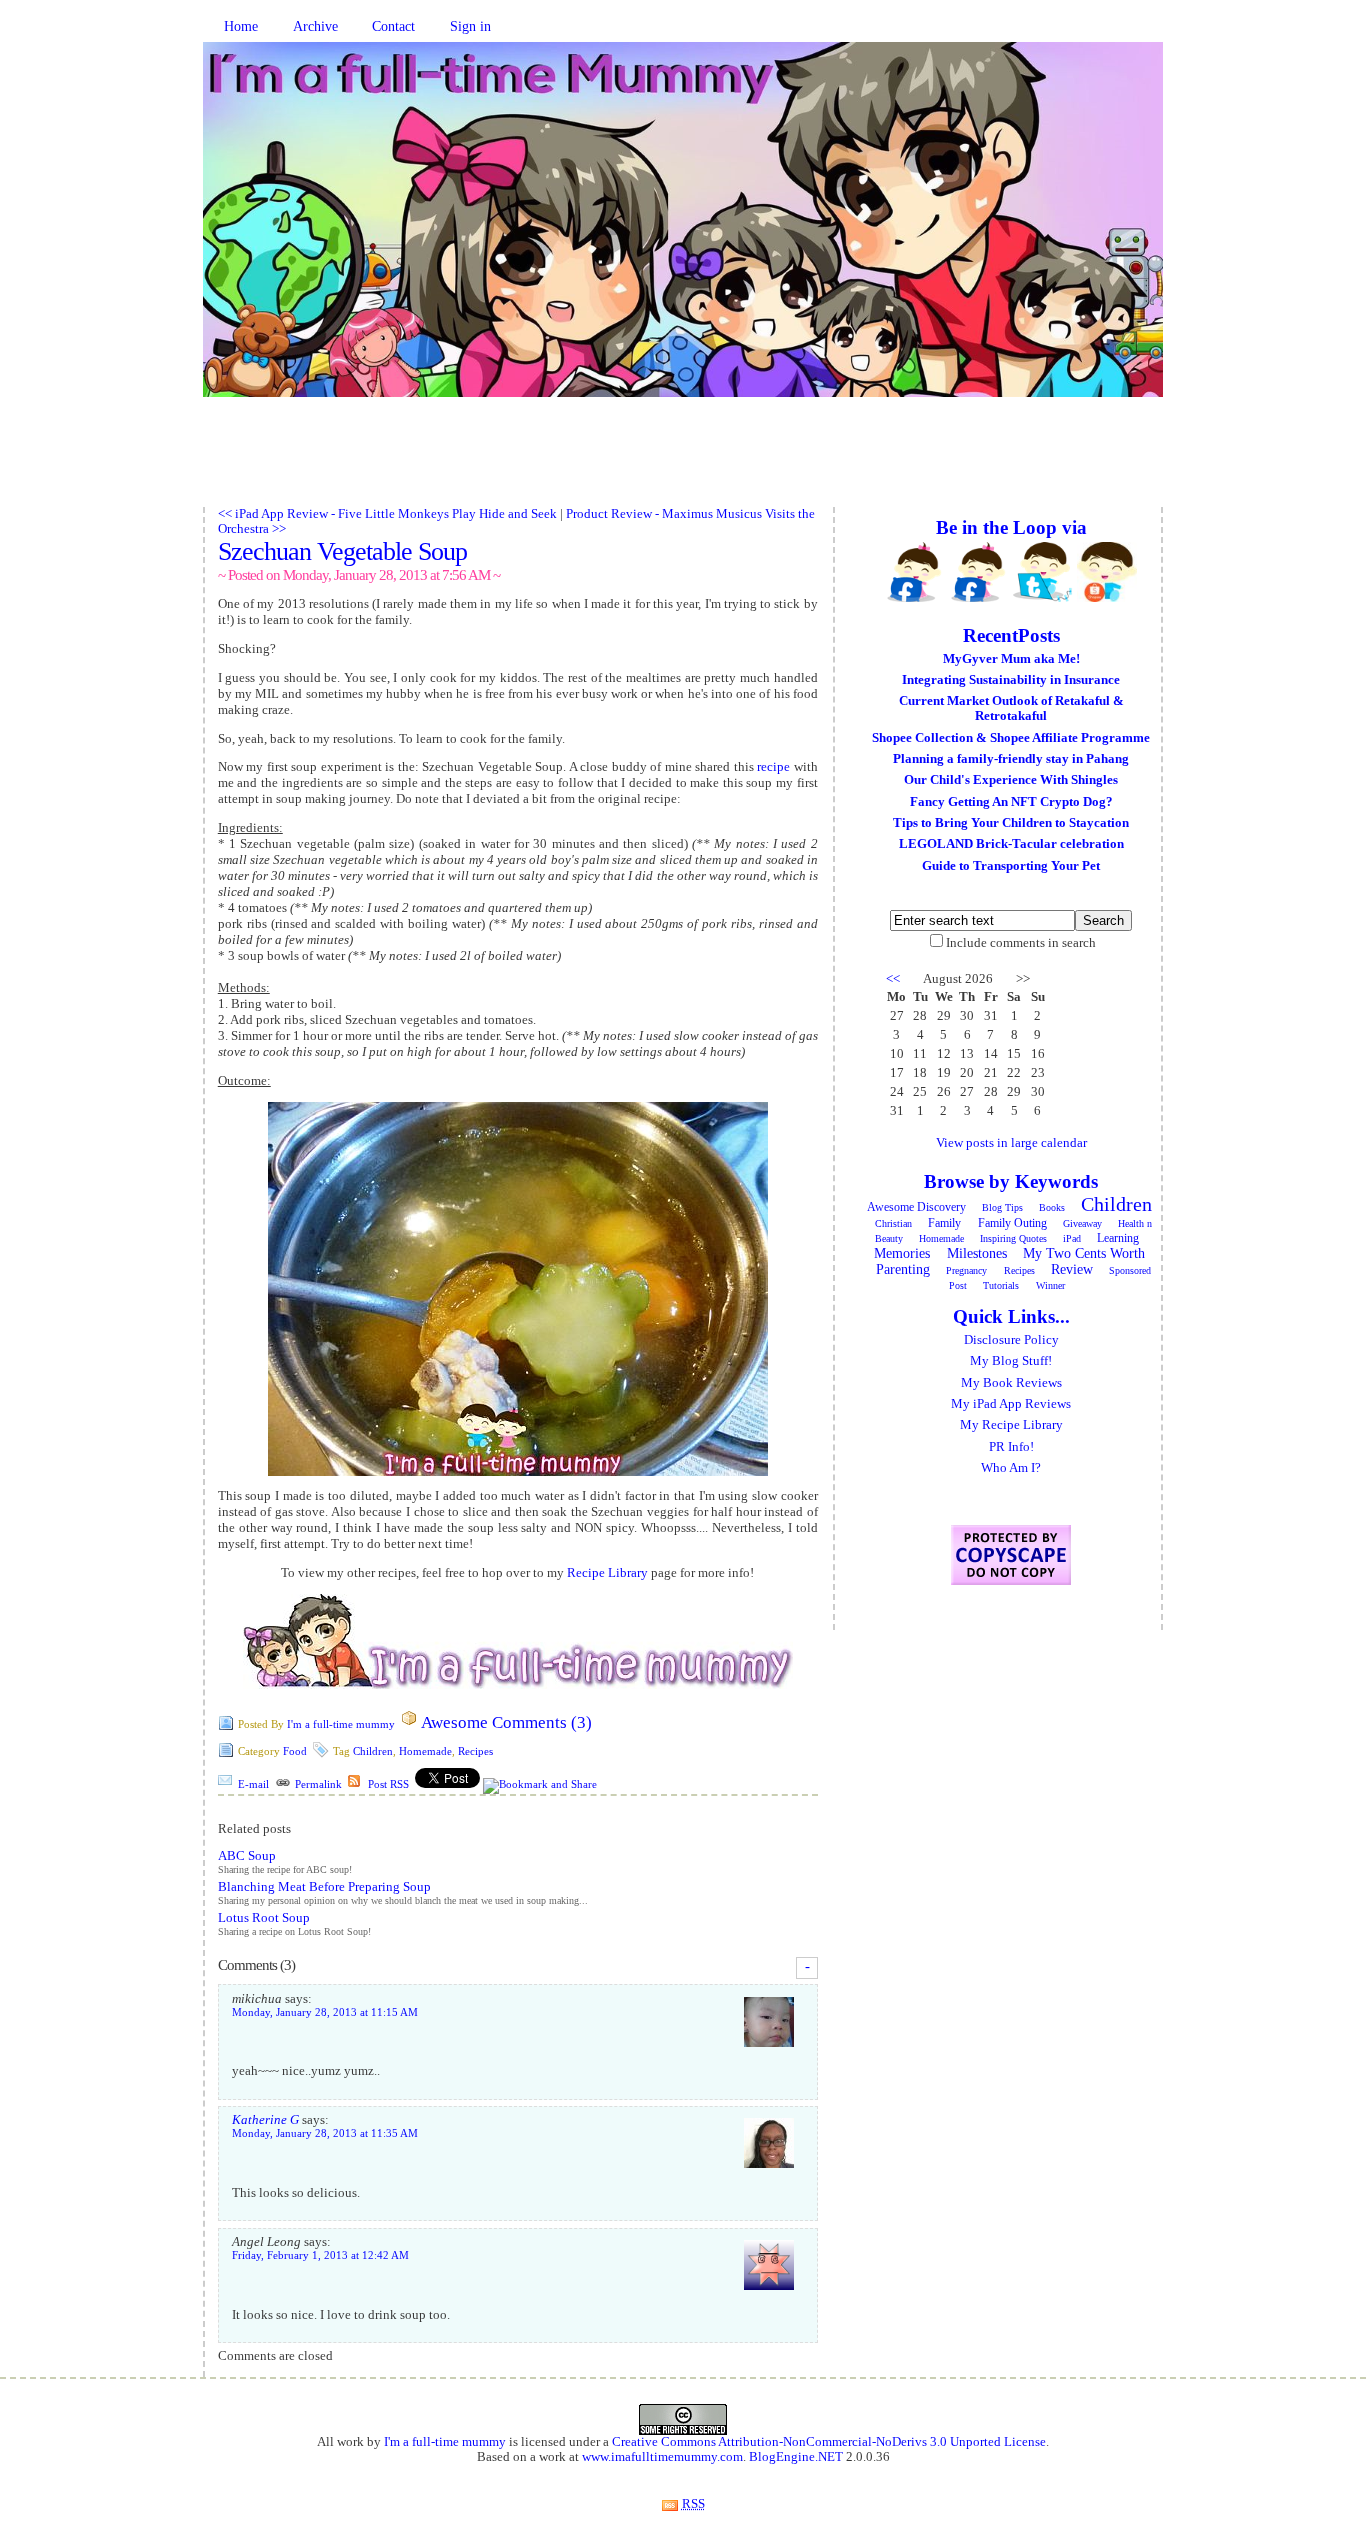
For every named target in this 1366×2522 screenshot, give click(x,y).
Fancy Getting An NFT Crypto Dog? (1011, 802)
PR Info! (1011, 1447)
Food (295, 1751)
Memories (902, 1253)
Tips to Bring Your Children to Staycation (1011, 823)
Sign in (470, 26)
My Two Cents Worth (1084, 1253)
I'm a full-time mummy (341, 1724)
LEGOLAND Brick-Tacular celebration (1011, 844)
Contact (393, 26)
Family (944, 1223)
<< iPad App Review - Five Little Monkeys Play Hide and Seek (387, 514)
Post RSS (388, 1784)
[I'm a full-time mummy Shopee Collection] (1107, 572)
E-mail (253, 1784)
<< (893, 979)
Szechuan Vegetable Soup (342, 551)
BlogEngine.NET (796, 2457)
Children (373, 1751)
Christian (893, 1223)
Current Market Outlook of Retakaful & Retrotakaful (1011, 708)
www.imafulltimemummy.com (662, 2457)
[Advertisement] (683, 462)
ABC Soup (247, 1856)
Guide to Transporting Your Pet (1011, 866)
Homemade (425, 1751)
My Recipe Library (1011, 1425)
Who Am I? (1011, 1468)
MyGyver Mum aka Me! (1011, 659)
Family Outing (1012, 1223)
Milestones (977, 1253)
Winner (1050, 1285)
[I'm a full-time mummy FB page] (915, 572)
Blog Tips (1002, 1207)
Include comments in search (1021, 943)
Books (1052, 1207)
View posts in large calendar (1011, 1143)
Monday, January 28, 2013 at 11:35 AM (325, 2133)
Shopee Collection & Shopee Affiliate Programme (1011, 738)
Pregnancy (966, 1270)
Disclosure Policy (1011, 1340)
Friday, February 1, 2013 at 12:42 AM (320, 2255)
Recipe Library (607, 1572)
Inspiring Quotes (1013, 1238)
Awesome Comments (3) (506, 1722)
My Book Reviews (1011, 1383)
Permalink (318, 1784)
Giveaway (1082, 1223)
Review (1072, 1269)
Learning (1118, 1238)
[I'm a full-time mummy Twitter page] (1043, 572)
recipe (773, 766)
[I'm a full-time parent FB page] (979, 572)
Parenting (903, 1269)
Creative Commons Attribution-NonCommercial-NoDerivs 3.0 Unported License (829, 2442)
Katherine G (265, 2120)
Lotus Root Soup (264, 1918)
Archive (315, 26)
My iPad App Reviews (1011, 1404)
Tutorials (1001, 1285)
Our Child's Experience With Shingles (1011, 780)
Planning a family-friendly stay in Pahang (1011, 759)
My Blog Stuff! (1011, 1361)
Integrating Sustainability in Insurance (1011, 680)
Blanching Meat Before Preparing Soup (324, 1887)
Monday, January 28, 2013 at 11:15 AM (325, 2012)
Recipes (475, 1751)
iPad (1072, 1238)
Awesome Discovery (916, 1207)
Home (241, 26)
